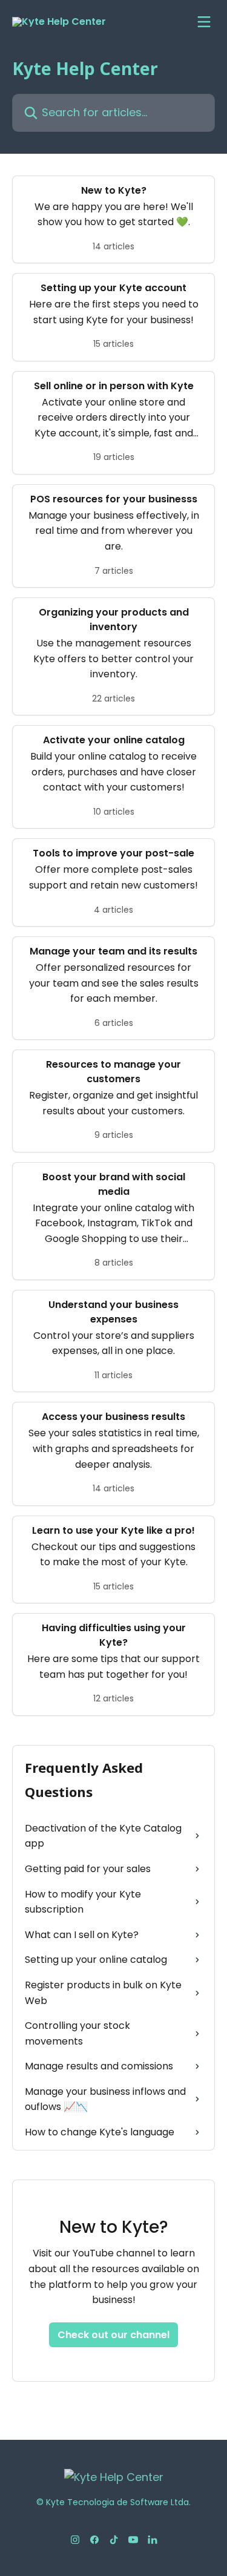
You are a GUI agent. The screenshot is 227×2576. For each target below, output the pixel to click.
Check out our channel (113, 2335)
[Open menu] (204, 22)
